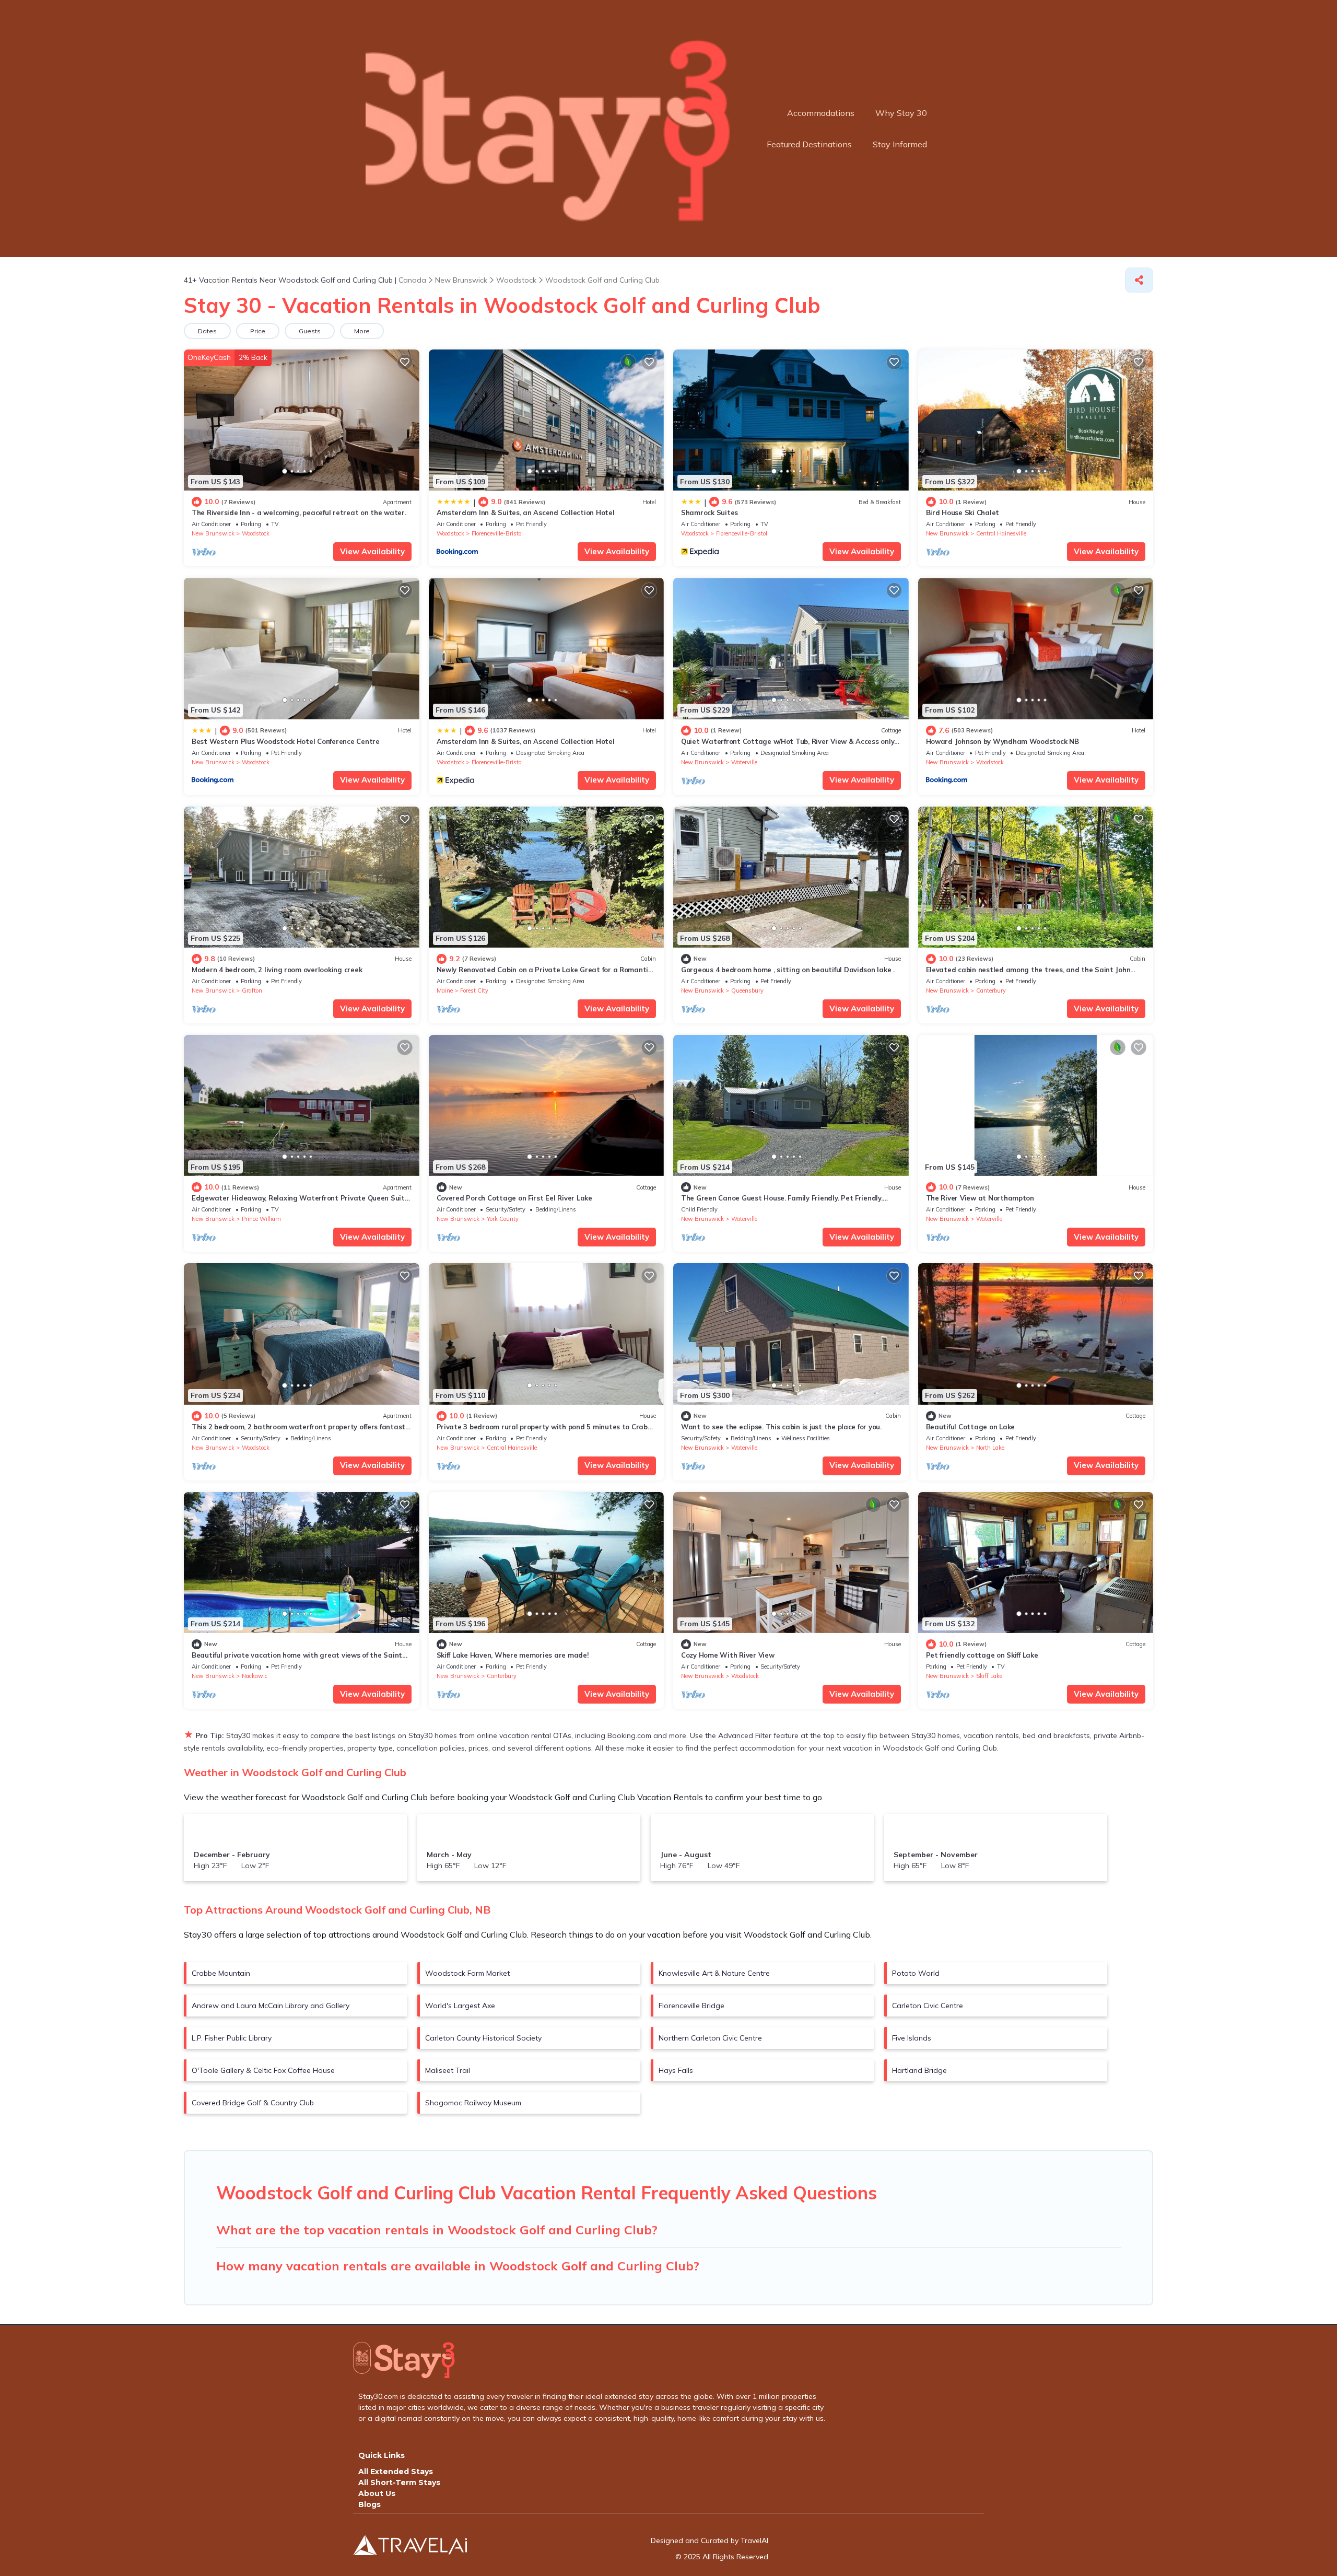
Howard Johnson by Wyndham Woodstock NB (1002, 741)
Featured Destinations (809, 144)
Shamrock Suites (709, 512)
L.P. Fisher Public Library (232, 2038)
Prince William (261, 1219)
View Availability (372, 551)
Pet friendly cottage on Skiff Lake (982, 1655)
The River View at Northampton (980, 1198)
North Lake (990, 1448)
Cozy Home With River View (728, 1655)
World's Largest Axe (460, 2006)
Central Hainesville (1001, 533)
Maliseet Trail (448, 2070)
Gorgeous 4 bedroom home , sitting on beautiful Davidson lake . (788, 970)
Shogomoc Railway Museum (473, 2103)
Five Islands (912, 2038)
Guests (310, 331)
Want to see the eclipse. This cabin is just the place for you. (781, 1427)
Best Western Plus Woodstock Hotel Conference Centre (286, 741)
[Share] (1139, 280)
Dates (207, 331)
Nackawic (255, 1676)
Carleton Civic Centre (928, 2006)
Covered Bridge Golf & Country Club (253, 2103)
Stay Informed (900, 144)
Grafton (252, 990)
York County (503, 1219)
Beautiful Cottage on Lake (971, 1427)
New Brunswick (213, 533)
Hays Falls (676, 2070)
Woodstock (256, 533)
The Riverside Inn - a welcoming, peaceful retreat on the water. (299, 512)
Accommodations (821, 113)
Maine (445, 990)
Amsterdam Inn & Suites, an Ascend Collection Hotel (526, 512)
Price (258, 331)
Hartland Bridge (919, 2070)
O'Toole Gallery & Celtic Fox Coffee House (263, 2070)
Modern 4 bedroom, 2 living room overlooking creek (277, 970)
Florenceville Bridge (691, 2006)
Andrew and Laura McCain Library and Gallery (271, 2006)
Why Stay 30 (901, 113)
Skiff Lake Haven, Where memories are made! (513, 1655)
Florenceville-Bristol (497, 533)
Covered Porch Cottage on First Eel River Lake (514, 1198)
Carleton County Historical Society (483, 2038)
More (362, 331)
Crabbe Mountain (221, 1973)
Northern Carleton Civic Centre (710, 2038)
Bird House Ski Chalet (963, 512)
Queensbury (747, 990)
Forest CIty (474, 990)
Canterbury (991, 990)
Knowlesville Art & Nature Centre (714, 1973)
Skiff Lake (989, 1676)
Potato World (916, 1973)
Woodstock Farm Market (467, 1973)
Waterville (744, 762)
